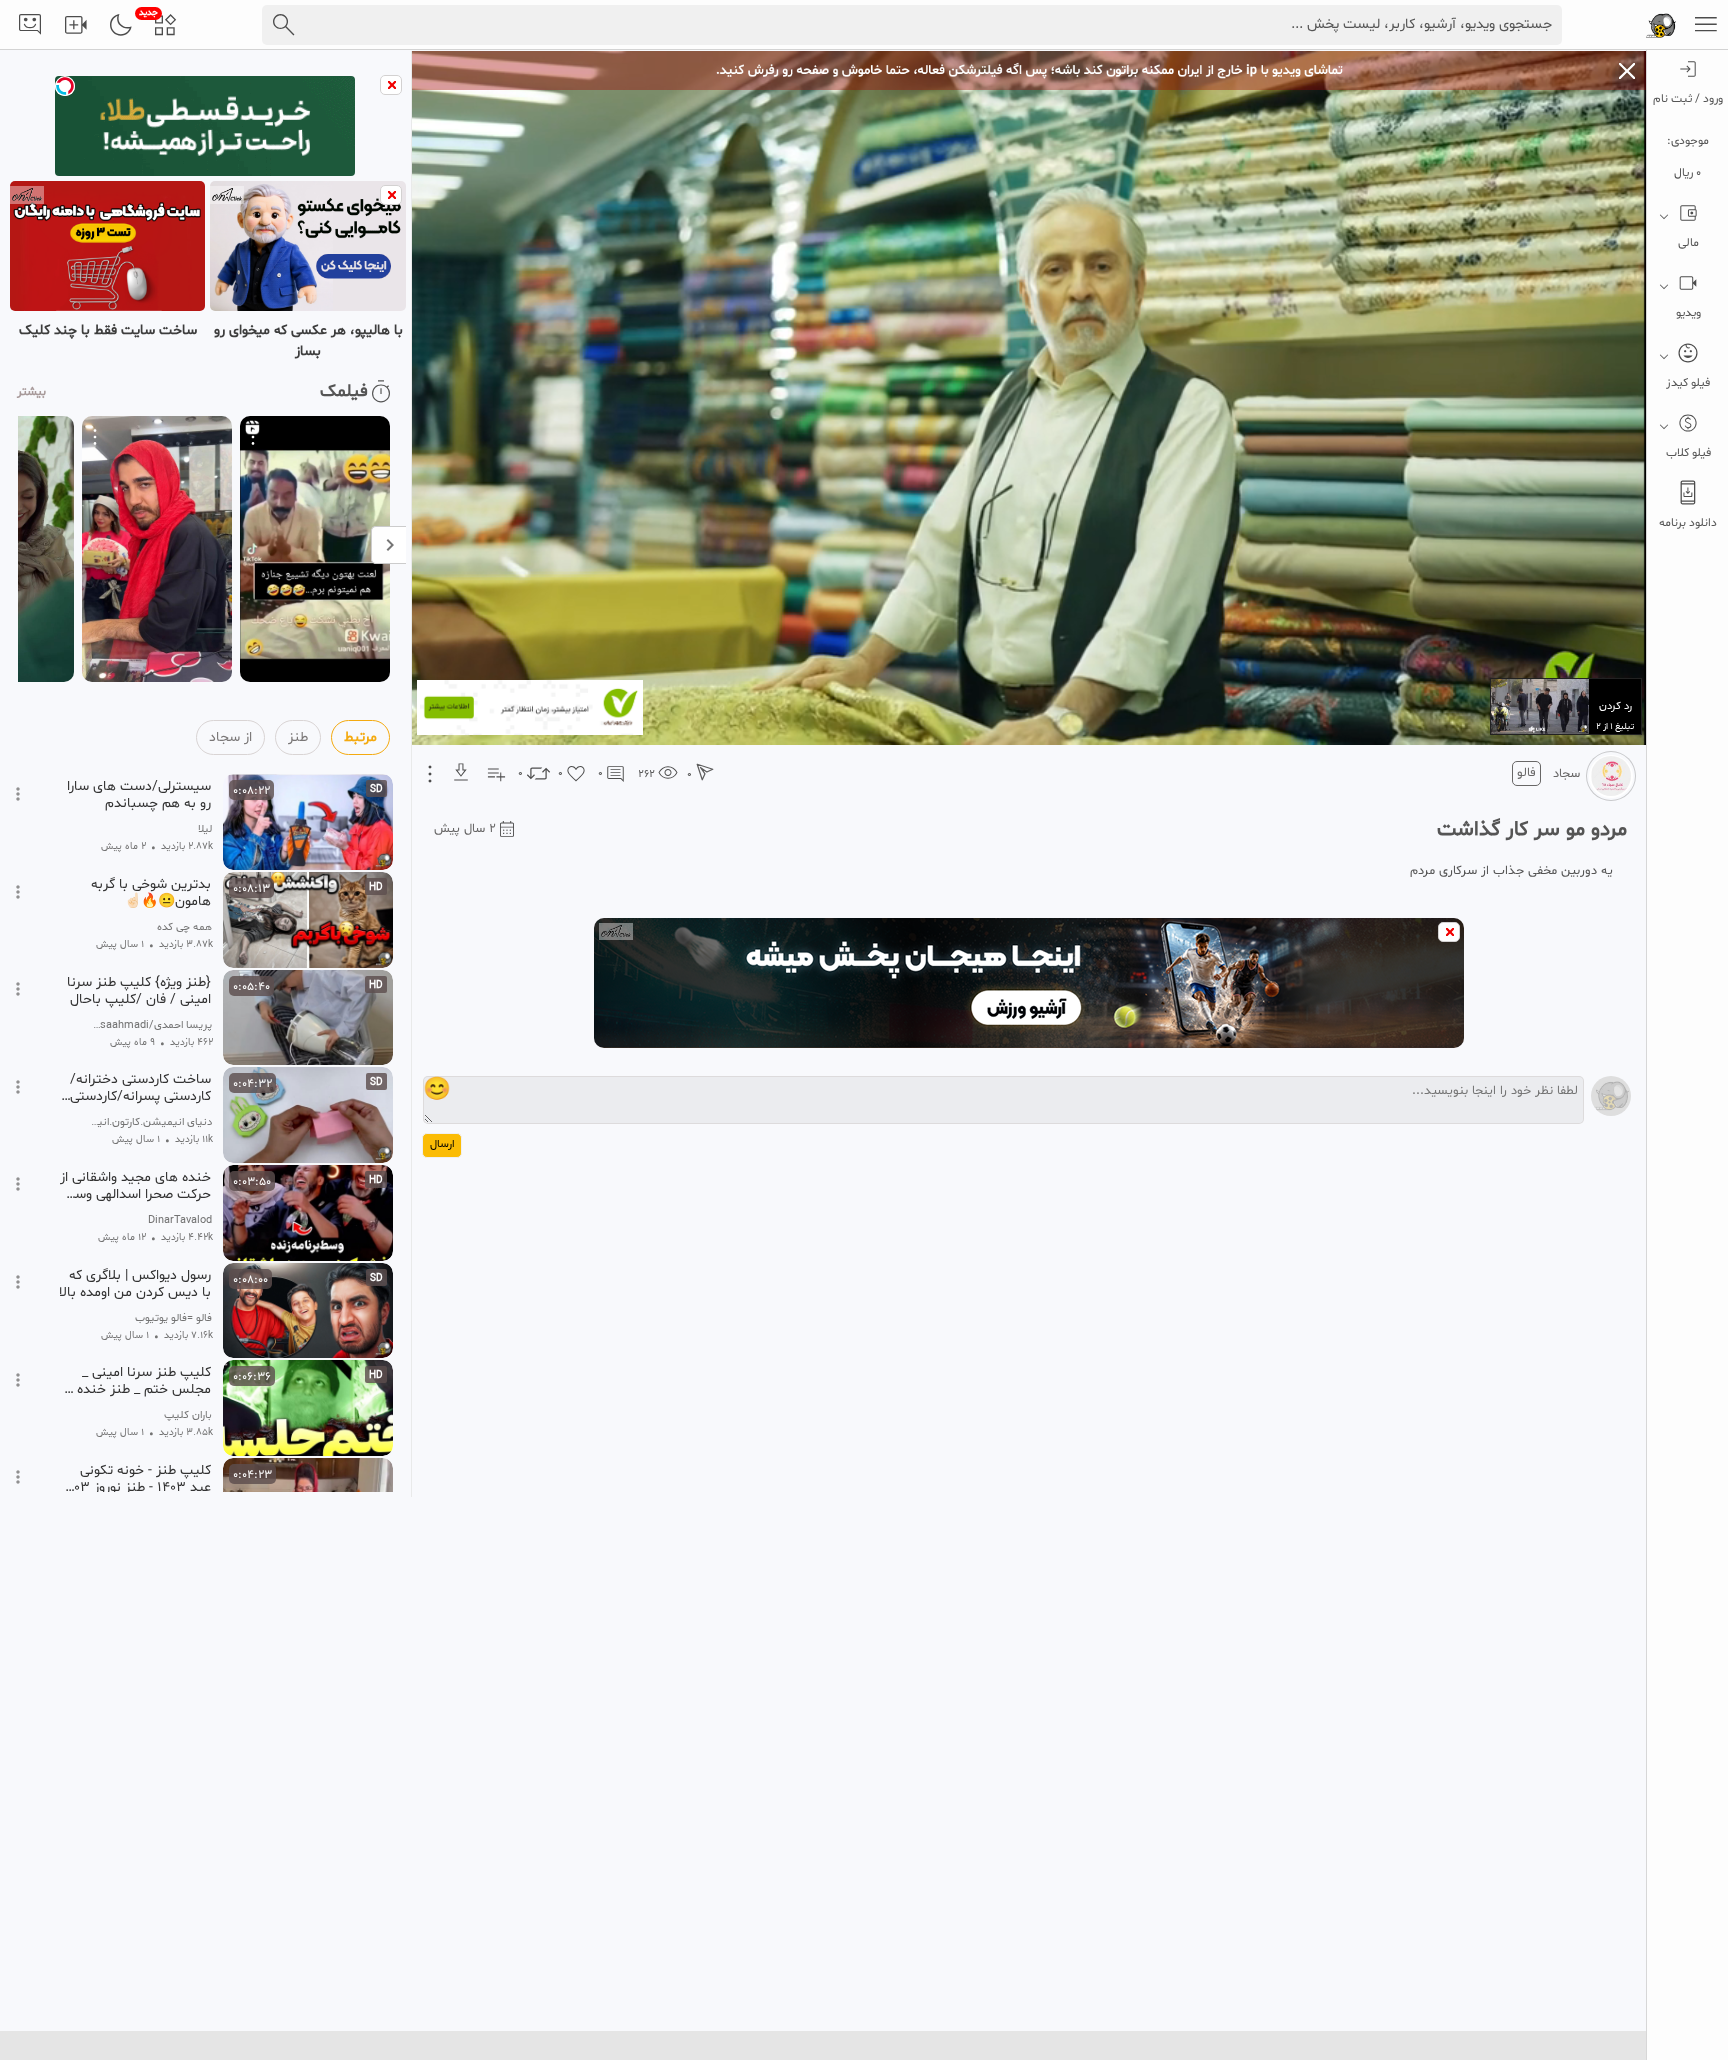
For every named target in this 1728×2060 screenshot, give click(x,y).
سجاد (1566, 774)
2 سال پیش (465, 829)
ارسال (442, 1144)
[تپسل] (65, 86)
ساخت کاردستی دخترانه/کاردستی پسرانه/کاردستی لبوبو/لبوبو (140, 1088)
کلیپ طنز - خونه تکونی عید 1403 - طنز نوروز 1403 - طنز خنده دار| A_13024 (136, 1479)
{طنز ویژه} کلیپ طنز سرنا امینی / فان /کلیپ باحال (139, 991)
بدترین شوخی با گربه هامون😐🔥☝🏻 (151, 893)
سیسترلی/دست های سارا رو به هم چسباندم (139, 795)
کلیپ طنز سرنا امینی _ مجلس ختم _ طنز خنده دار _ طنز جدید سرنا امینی (134, 1381)
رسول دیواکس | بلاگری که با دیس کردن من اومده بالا (135, 1284)
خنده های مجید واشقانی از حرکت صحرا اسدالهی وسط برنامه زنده (135, 1186)
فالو (1526, 773)
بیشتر (31, 392)
